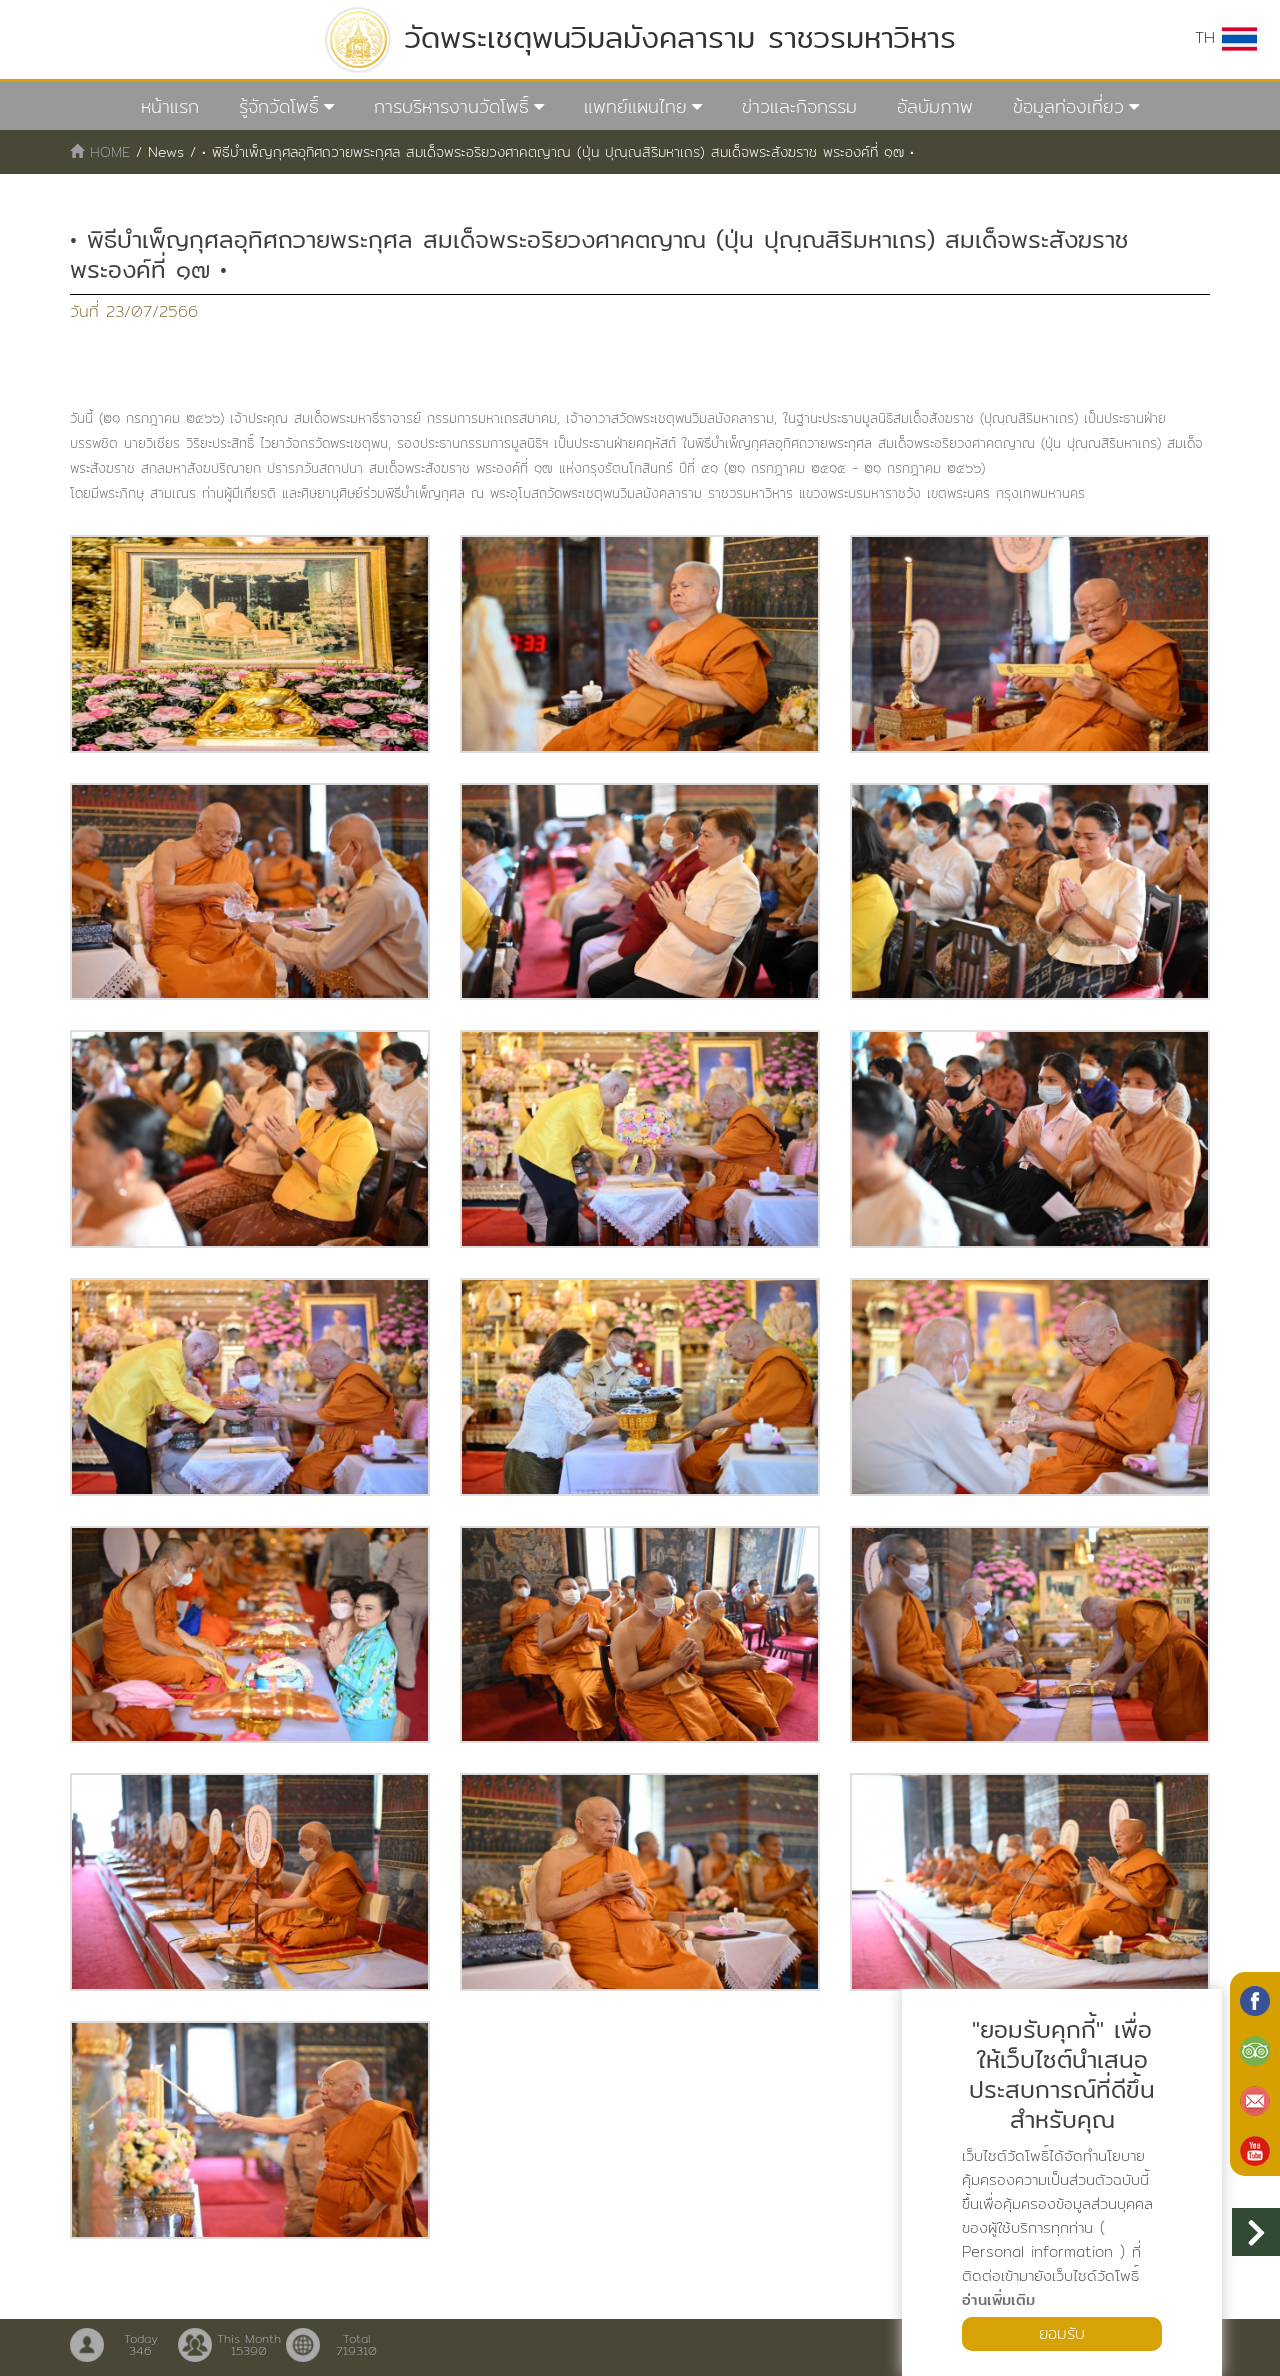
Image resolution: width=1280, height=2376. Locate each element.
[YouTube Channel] (1255, 2149)
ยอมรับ (1062, 2333)
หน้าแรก (170, 106)
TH (1208, 37)
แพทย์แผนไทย (635, 106)
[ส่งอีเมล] (1255, 2099)
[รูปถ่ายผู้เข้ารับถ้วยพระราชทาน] (250, 644)
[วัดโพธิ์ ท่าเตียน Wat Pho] (1255, 1999)
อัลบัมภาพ (935, 106)
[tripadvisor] (1255, 2049)
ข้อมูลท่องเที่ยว (1068, 106)
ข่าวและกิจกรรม (799, 106)
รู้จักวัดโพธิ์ (279, 106)
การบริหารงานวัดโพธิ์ (451, 106)
